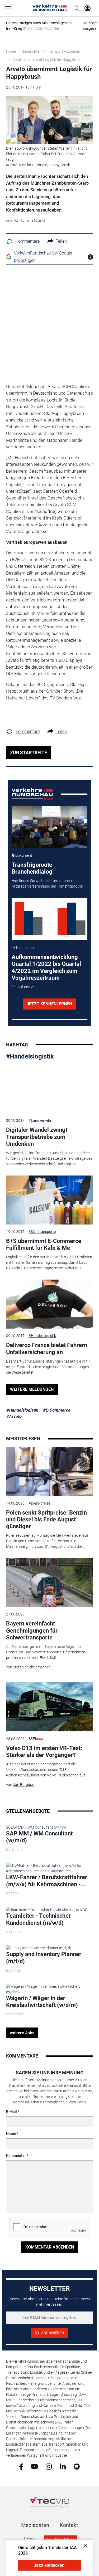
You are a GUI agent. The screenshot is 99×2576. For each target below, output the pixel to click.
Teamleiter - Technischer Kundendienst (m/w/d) (38, 1919)
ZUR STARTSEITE (29, 753)
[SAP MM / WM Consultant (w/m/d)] (37, 1827)
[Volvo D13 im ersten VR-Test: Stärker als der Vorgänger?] (50, 1707)
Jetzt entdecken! (50, 2565)
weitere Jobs (22, 2033)
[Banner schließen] (84, 2546)
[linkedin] (63, 2466)
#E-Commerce (56, 1410)
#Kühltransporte (42, 1232)
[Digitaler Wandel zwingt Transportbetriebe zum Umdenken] (50, 1089)
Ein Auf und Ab (24, 987)
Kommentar (16, 2156)
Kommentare (28, 241)
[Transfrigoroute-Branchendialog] (49, 827)
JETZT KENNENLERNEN (49, 1004)
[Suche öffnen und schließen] (75, 8)
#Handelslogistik (30, 1056)
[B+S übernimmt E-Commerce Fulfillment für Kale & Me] (50, 1200)
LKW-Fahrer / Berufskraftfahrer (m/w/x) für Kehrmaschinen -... (47, 1881)
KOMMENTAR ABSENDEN (50, 2247)
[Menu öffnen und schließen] (10, 8)
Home (11, 51)
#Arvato (14, 1416)
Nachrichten (31, 51)
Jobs (28, 2539)
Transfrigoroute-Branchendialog (33, 868)
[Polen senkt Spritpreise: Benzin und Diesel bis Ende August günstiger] (50, 1471)
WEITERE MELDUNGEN (32, 1389)
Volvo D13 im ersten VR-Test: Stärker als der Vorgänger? (44, 1752)
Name (11, 2134)
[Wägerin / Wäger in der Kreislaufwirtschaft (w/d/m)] (50, 1989)
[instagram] (49, 2466)
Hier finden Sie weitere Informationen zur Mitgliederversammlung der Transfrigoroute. (48, 883)
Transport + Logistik (63, 51)
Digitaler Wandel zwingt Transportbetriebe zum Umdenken (37, 1137)
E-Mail (11, 2112)
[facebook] (21, 2466)
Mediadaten (35, 2525)
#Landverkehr (40, 1120)
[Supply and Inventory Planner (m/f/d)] (39, 1948)
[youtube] (34, 2466)
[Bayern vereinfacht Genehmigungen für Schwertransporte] (50, 1583)
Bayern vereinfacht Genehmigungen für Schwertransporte (32, 1630)
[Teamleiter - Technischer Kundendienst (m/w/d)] (47, 1909)
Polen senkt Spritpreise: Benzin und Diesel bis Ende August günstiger (46, 1520)
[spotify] (77, 2466)
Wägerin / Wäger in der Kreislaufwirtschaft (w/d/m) (42, 2002)
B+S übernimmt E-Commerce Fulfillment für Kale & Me (44, 1244)
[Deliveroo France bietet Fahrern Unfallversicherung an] (50, 1304)
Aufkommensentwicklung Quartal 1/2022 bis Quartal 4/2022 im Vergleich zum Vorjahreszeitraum (46, 967)
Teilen (61, 241)
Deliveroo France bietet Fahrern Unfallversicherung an (47, 1348)
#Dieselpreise (39, 1503)
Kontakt (69, 2525)
